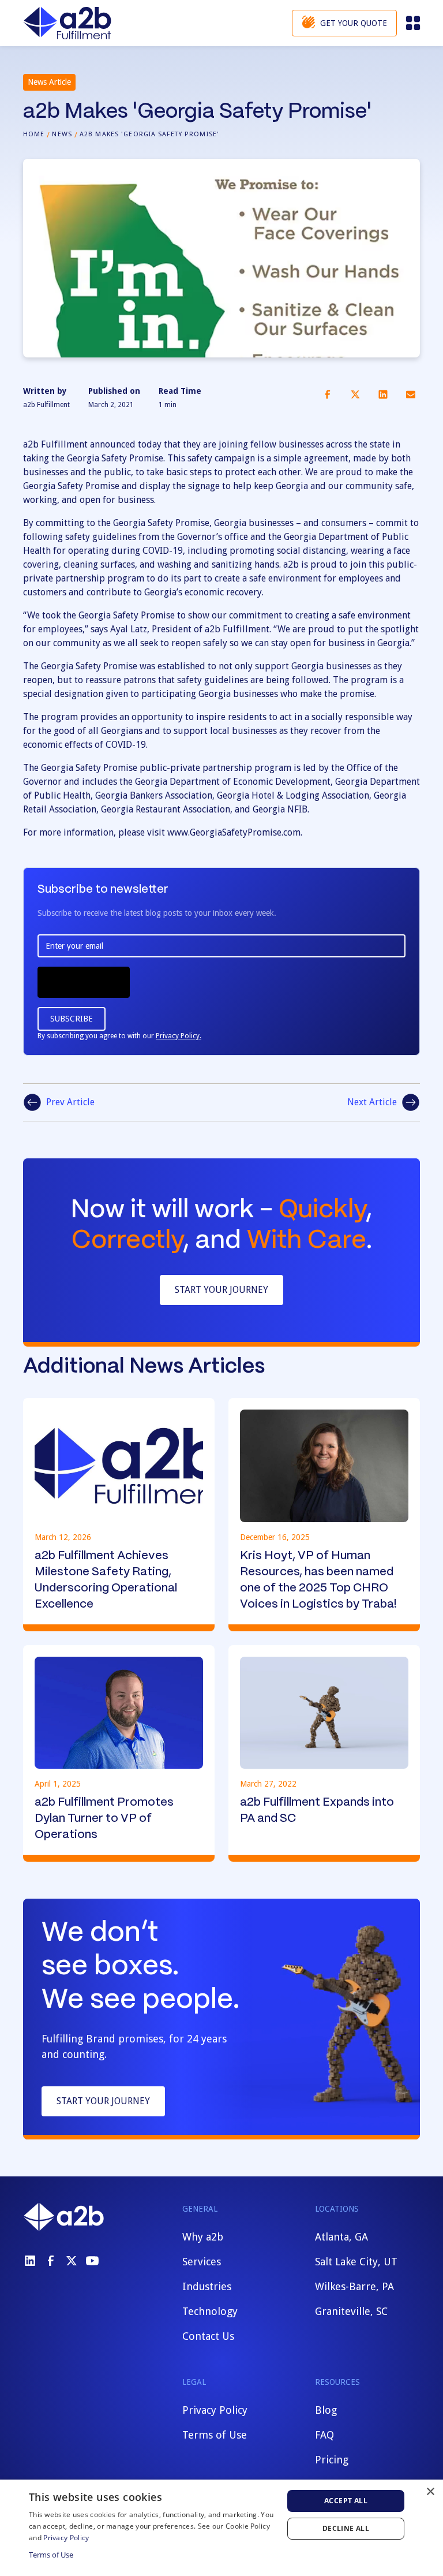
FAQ (324, 2435)
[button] (412, 23)
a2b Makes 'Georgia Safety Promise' (149, 134)
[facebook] (51, 2261)
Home (34, 134)
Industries (207, 2286)
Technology (210, 2311)
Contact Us (208, 2336)
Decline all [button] (346, 2528)
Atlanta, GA (341, 2237)
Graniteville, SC (351, 2311)
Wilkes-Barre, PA (354, 2286)
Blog (326, 2410)
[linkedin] (30, 2261)
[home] (67, 23)
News (62, 134)
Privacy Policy (215, 2410)
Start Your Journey (221, 1290)
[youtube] (92, 2261)
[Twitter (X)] (72, 2261)
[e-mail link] (411, 394)
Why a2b (203, 2237)
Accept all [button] (346, 2501)
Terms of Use (215, 2435)
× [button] (430, 2492)
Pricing (332, 2460)
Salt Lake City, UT (356, 2262)
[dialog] (221, 2528)
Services (202, 2262)
